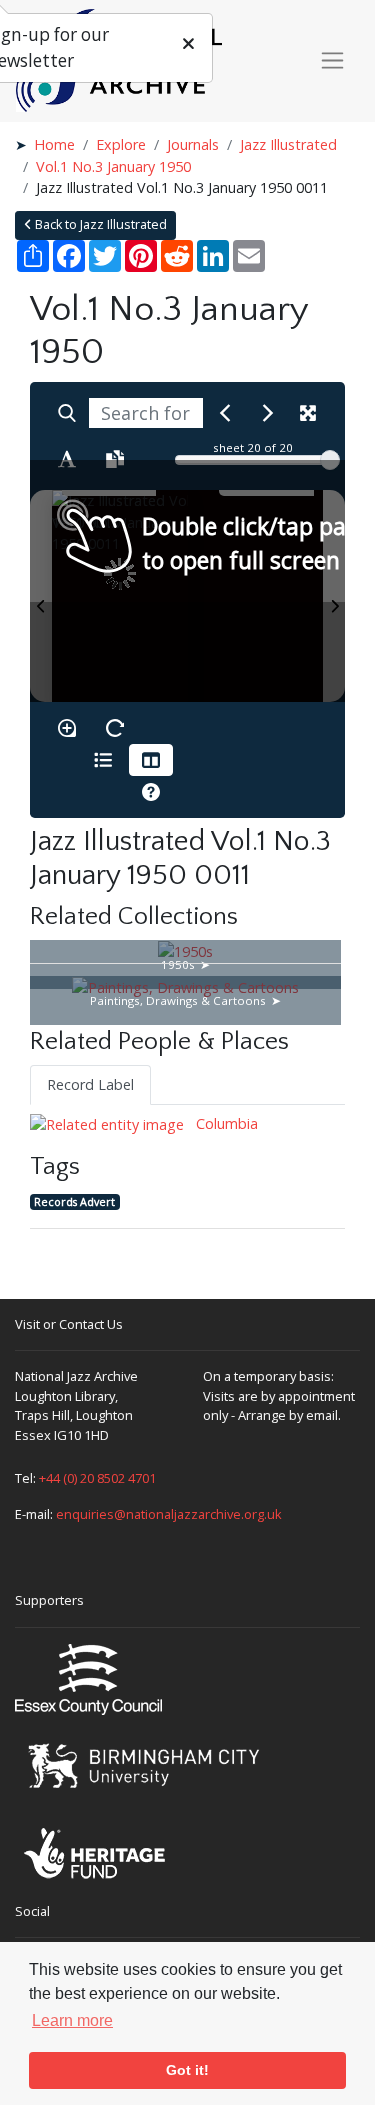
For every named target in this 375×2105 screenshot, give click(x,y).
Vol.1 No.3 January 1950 (113, 166)
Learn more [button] (72, 2020)
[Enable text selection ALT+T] (67, 459)
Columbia (225, 1123)
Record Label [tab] (90, 1084)
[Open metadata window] (103, 760)
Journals (193, 144)
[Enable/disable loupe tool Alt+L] (67, 728)
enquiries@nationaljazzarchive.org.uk (169, 1514)
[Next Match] (268, 413)
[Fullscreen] (308, 413)
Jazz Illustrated (288, 144)
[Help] (151, 792)
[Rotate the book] (115, 728)
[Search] (67, 413)
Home (54, 144)
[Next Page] (334, 595)
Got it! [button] (187, 2070)
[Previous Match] (225, 413)
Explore (121, 144)
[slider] (330, 460)
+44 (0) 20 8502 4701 (97, 1478)
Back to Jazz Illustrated (99, 224)
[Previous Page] (41, 595)
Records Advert (74, 1201)
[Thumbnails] (151, 760)
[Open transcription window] (115, 459)
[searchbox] (146, 413)
